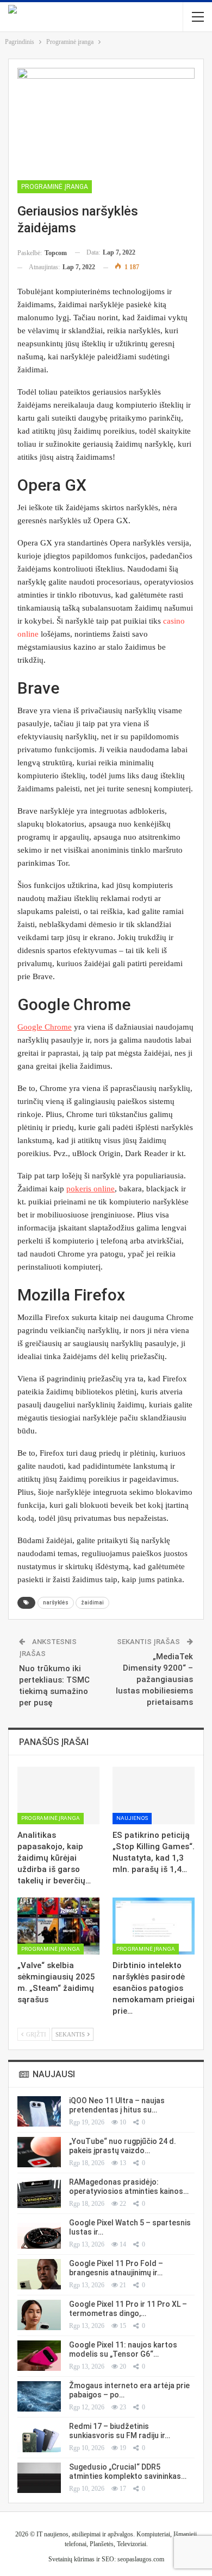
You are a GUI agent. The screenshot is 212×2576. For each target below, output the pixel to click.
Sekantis (71, 2034)
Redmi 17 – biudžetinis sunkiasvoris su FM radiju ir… (120, 2431)
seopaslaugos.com (141, 2559)
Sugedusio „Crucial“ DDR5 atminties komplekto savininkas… (128, 2472)
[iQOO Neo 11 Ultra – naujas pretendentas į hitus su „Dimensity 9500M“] (39, 2111)
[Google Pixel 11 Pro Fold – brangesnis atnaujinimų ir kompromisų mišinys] (39, 2274)
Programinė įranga (55, 187)
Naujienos (132, 1818)
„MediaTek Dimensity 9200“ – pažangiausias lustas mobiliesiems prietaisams (154, 1679)
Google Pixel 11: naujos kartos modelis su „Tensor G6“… (123, 2349)
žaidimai (92, 1603)
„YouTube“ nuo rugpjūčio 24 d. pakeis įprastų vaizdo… (123, 2146)
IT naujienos (52, 2534)
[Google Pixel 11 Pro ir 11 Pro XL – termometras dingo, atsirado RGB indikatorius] (39, 2315)
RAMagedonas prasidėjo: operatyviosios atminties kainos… (129, 2187)
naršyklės (56, 1603)
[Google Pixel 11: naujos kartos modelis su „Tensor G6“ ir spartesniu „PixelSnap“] (39, 2356)
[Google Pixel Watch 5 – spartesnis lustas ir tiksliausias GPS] (39, 2234)
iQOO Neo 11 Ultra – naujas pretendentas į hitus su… (117, 2105)
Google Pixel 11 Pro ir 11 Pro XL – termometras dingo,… (128, 2309)
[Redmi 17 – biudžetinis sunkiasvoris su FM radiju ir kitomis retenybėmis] (39, 2437)
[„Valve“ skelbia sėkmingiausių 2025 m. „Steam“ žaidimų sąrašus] (58, 1926)
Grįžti (35, 2034)
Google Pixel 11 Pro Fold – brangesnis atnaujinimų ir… (116, 2268)
